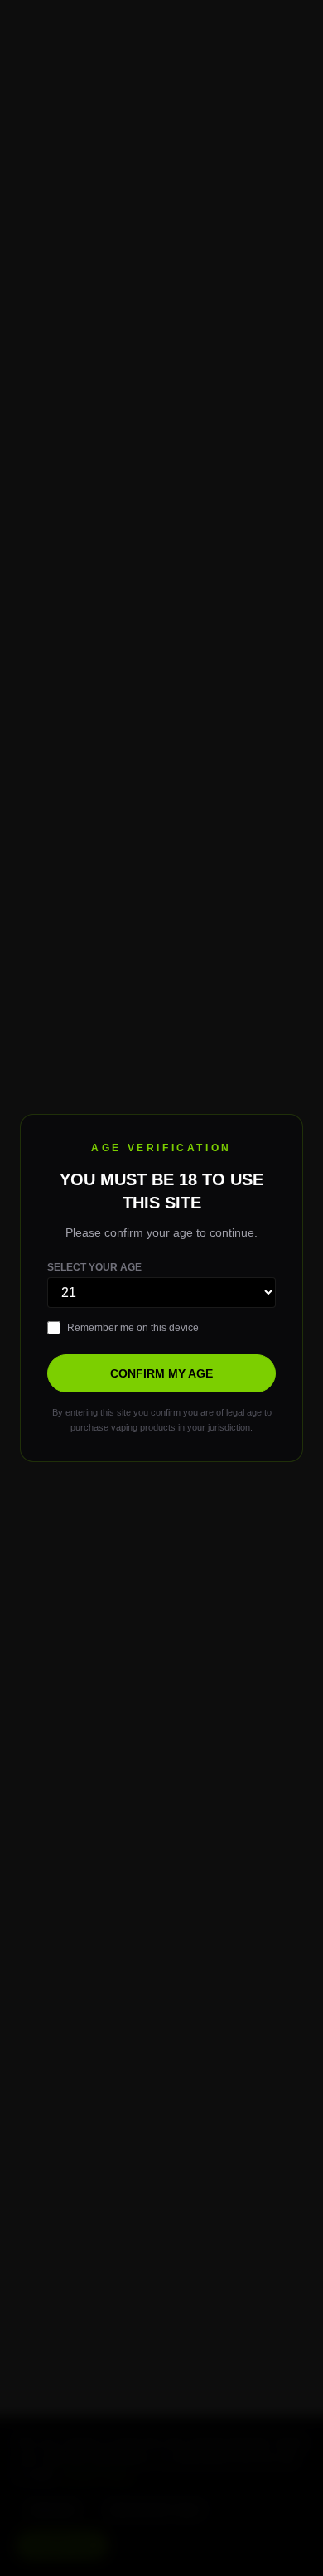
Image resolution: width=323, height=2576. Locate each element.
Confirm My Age (161, 1373)
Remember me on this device (133, 1328)
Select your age (94, 1267)
